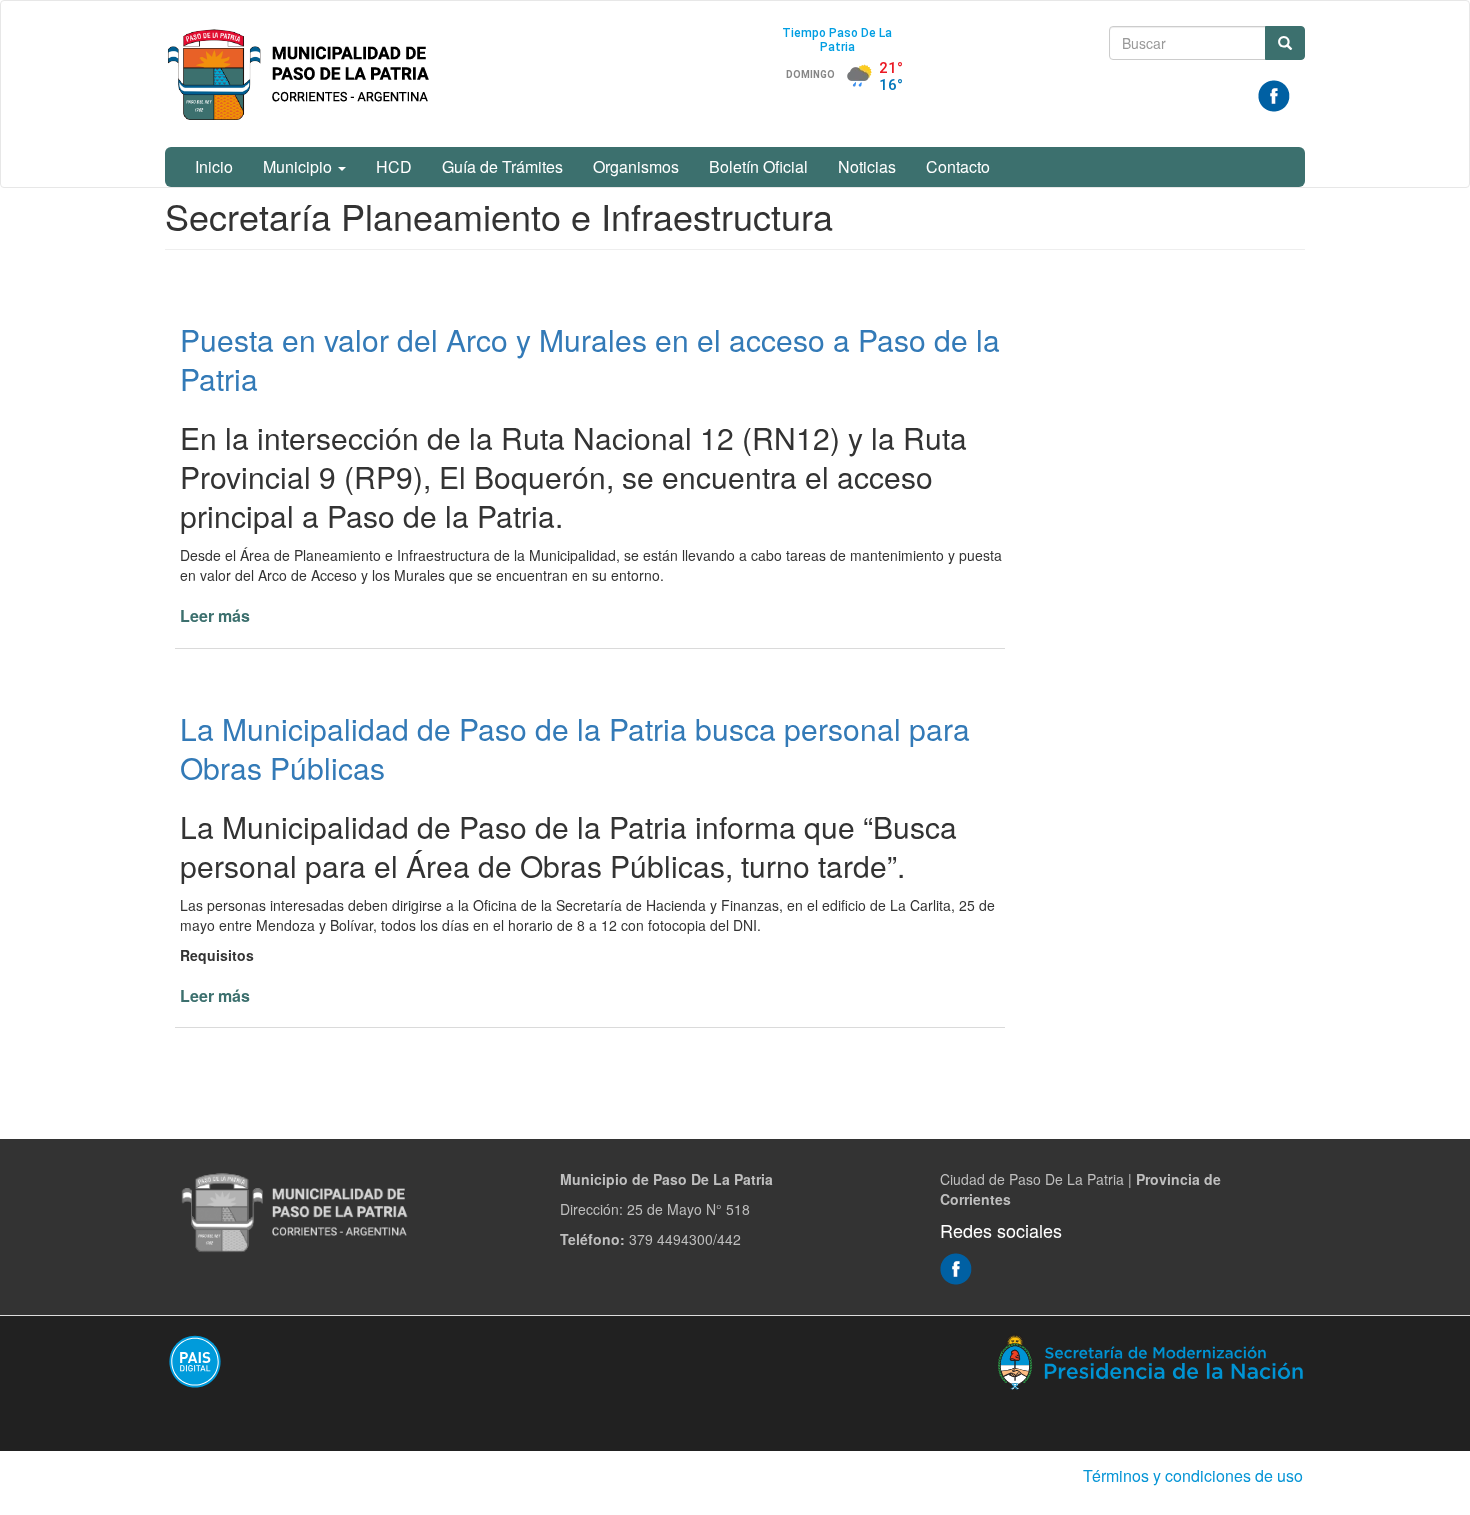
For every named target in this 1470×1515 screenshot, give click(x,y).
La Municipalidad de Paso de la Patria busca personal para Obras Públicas (575, 748)
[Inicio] (302, 74)
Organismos (636, 166)
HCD (394, 166)
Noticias (867, 166)
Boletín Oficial (758, 166)
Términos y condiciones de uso (1193, 1475)
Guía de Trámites (502, 166)
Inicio (214, 166)
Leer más (215, 615)
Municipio (299, 166)
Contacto (958, 166)
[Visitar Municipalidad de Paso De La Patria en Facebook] (1274, 94)
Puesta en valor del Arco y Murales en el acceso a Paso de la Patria (590, 359)
